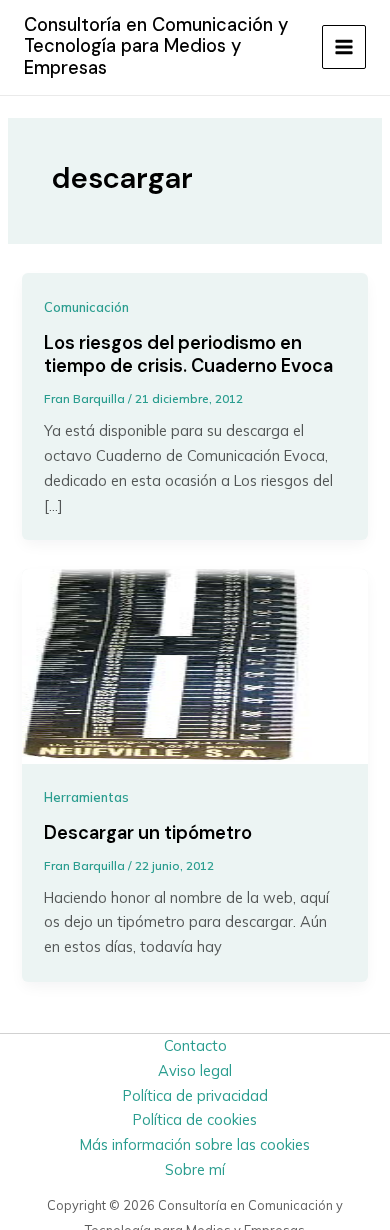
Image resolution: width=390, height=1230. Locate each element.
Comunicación (86, 307)
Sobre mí (195, 1169)
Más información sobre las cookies (195, 1144)
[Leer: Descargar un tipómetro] (194, 664)
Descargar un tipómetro (148, 833)
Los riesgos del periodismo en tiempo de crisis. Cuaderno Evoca (188, 355)
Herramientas (86, 797)
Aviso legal (195, 1070)
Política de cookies (195, 1119)
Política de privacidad (195, 1095)
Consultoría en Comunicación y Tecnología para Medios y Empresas (156, 47)
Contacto (195, 1045)
